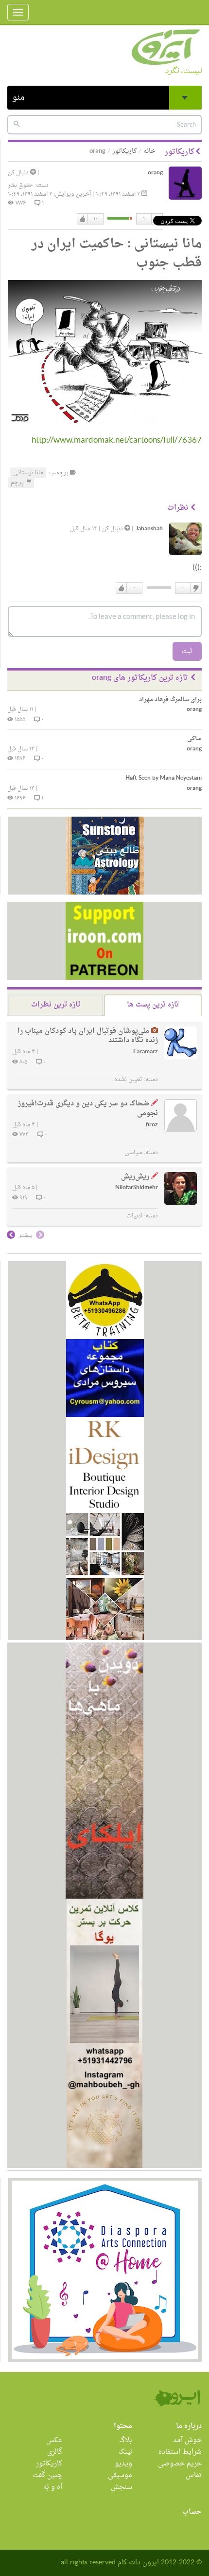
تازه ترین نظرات (56, 1005)
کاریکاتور (124, 151)
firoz (152, 1125)
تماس (194, 2475)
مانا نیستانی (28, 473)
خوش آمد (187, 2440)
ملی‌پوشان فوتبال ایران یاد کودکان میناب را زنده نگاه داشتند (88, 1036)
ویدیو (123, 2464)
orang (155, 173)
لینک (125, 2452)
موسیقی (120, 2475)
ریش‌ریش (135, 1177)
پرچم (18, 483)
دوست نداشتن (195, 588)
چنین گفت (47, 2475)
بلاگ (126, 2440)
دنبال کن (19, 173)
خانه (149, 151)
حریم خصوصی (180, 2464)
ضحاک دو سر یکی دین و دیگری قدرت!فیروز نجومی (88, 1109)
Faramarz (146, 1052)
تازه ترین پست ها (153, 1005)
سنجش (122, 2487)
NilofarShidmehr (137, 1188)
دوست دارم (83, 219)
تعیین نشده (128, 1080)
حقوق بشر (20, 186)
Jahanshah (149, 529)
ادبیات (134, 1216)
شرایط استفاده (180, 2452)
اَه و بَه (53, 2487)
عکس (54, 2440)
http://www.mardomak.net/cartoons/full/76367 (117, 440)
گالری (55, 2452)
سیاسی (133, 1153)
